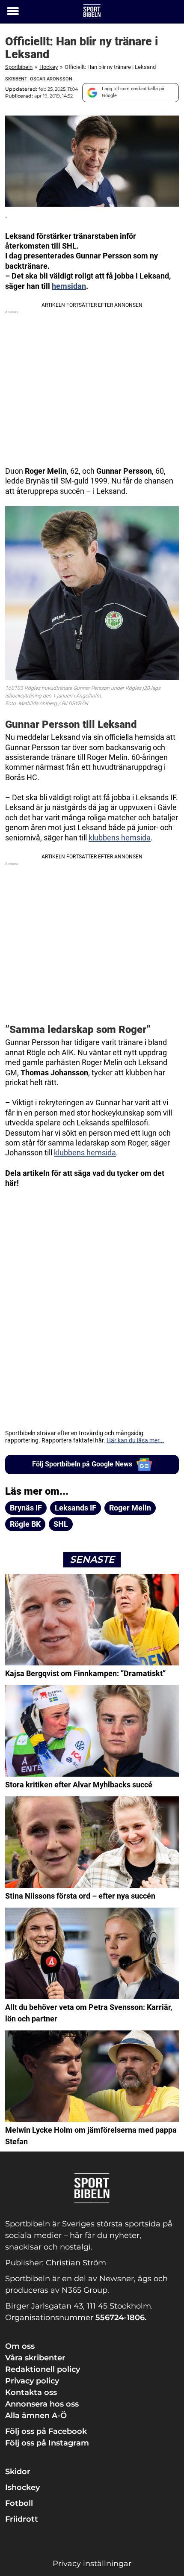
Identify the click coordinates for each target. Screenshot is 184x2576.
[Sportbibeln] (92, 12)
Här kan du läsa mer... (135, 1440)
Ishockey (22, 2487)
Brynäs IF (26, 1508)
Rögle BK (25, 1524)
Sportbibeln (19, 67)
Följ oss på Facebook (46, 2431)
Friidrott (22, 2519)
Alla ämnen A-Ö (36, 2416)
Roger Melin (130, 1508)
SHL (61, 1524)
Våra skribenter (35, 2358)
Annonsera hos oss (42, 2404)
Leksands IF (76, 1508)
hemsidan (69, 286)
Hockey (49, 67)
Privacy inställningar (92, 2564)
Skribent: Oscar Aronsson (39, 79)
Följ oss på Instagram (47, 2443)
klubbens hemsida (120, 838)
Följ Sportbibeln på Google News (82, 1464)
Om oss (20, 2346)
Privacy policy (32, 2381)
